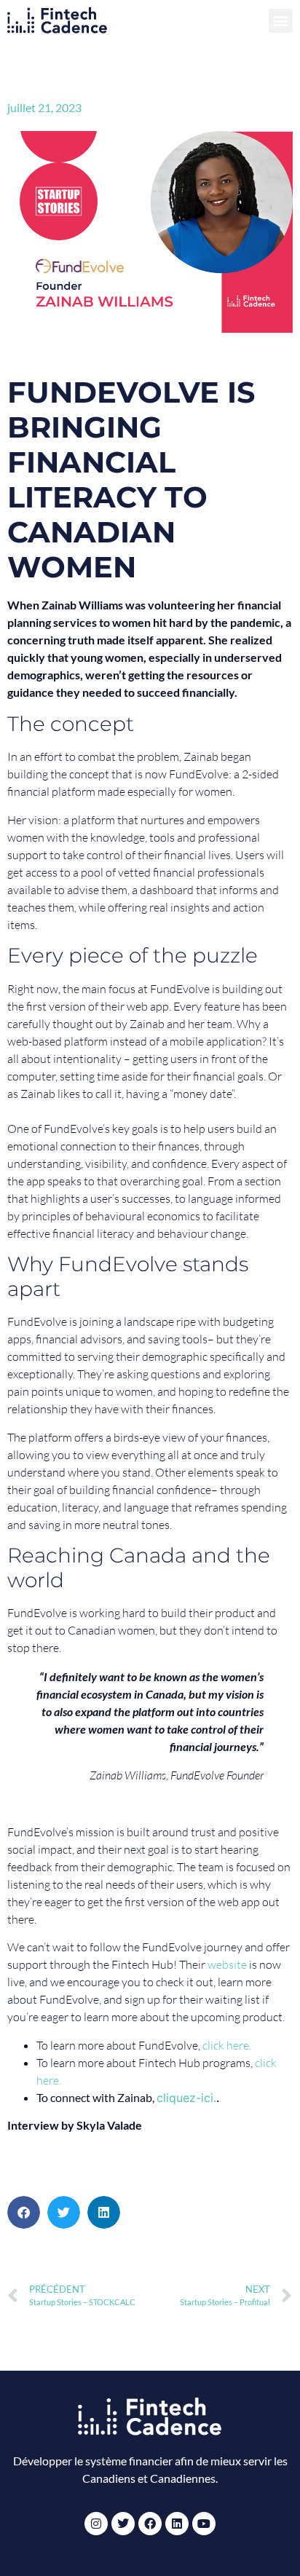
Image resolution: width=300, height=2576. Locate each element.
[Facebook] (150, 2524)
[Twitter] (123, 2524)
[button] (281, 21)
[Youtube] (204, 2524)
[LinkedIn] (177, 2524)
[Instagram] (96, 2524)
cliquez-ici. (186, 2098)
